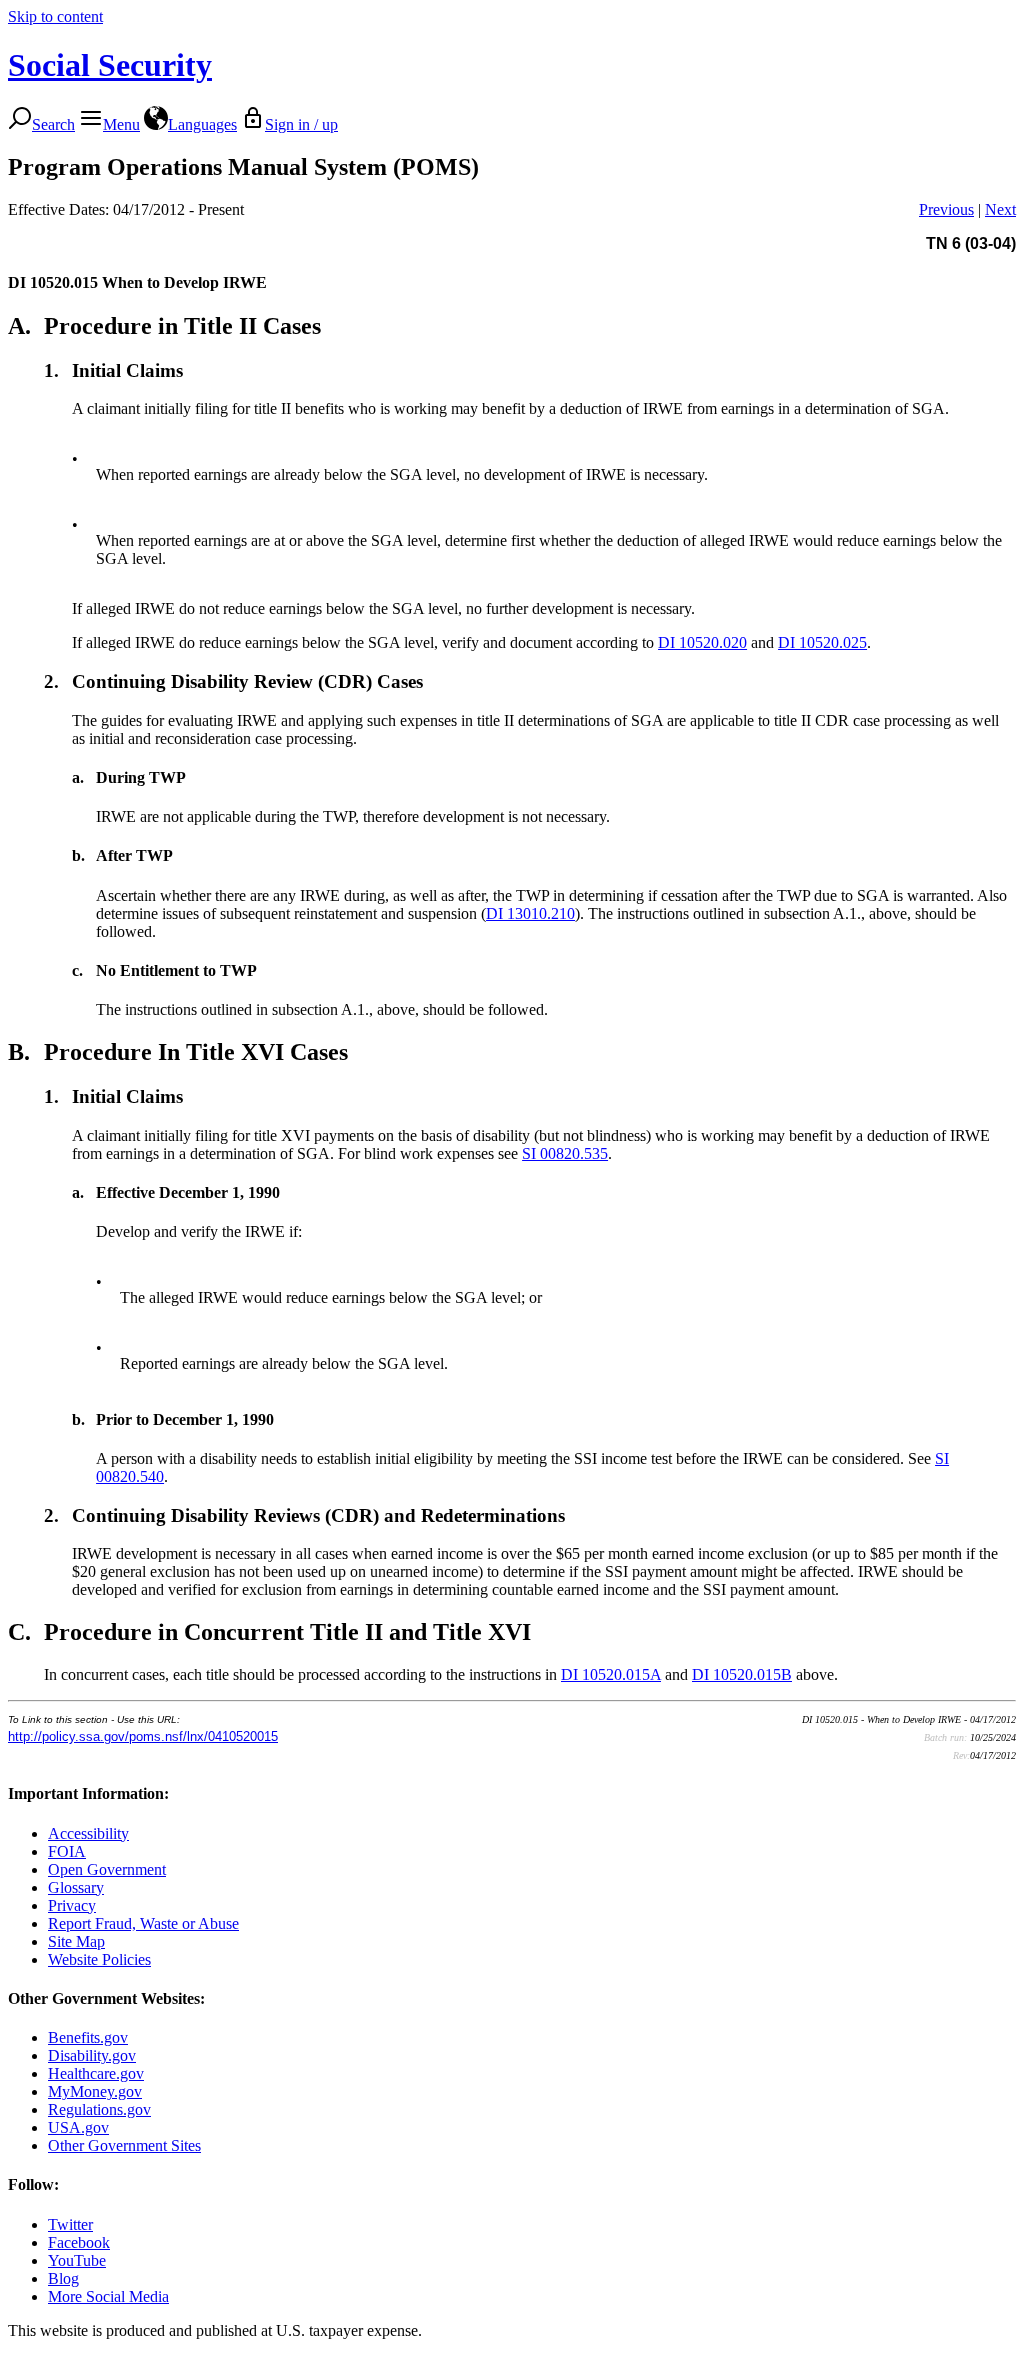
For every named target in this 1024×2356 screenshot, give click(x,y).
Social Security (110, 65)
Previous (946, 209)
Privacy (72, 1905)
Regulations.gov (99, 2109)
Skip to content (55, 16)
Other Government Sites (124, 2145)
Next (1000, 209)
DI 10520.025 (822, 642)
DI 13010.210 (530, 913)
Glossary (76, 1887)
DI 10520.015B (742, 1674)
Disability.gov (92, 2055)
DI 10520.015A (611, 1674)
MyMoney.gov (95, 2091)
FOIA (67, 1851)
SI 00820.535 (565, 1153)
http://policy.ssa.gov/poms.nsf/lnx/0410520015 (143, 1736)
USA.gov (78, 2127)
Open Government (107, 1869)
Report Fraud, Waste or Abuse (143, 1923)
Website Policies (99, 1959)
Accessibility (88, 1833)
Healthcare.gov (96, 2073)
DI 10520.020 (702, 642)
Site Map (76, 1941)
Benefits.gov (88, 2037)
